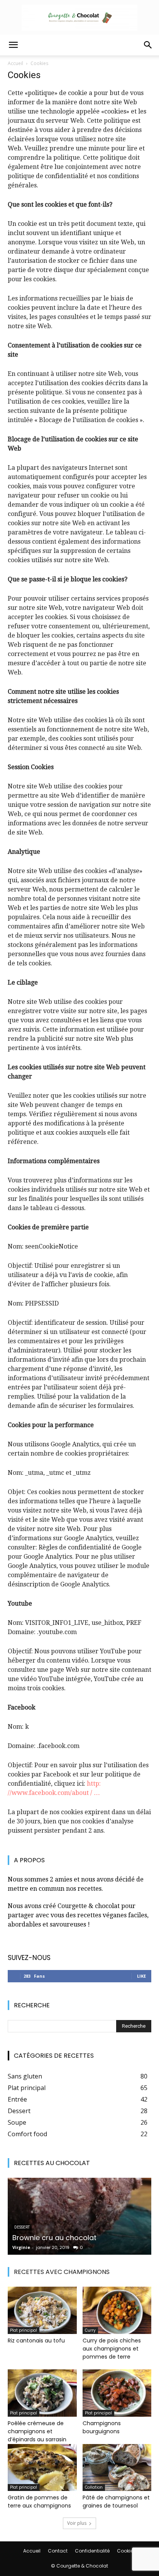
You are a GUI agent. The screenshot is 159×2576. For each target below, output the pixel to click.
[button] (13, 45)
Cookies (126, 2551)
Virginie (21, 2247)
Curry (90, 2330)
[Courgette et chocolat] (79, 18)
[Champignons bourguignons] (117, 2393)
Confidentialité (92, 2551)
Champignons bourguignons (102, 2427)
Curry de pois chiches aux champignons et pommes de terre (112, 2349)
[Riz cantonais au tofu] (42, 2310)
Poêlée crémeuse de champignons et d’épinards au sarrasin (37, 2431)
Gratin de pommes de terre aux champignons (39, 2502)
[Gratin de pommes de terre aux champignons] (42, 2468)
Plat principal (24, 2330)
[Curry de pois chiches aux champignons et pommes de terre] (117, 2310)
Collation (94, 2487)
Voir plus (77, 2523)
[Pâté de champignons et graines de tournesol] (117, 2468)
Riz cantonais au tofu (36, 2341)
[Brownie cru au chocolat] (79, 2216)
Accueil (15, 63)
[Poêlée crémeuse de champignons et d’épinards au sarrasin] (42, 2393)
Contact (58, 2551)
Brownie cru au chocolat (54, 2238)
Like (141, 1976)
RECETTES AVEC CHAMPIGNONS (62, 2272)
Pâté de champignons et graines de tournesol (116, 2502)
